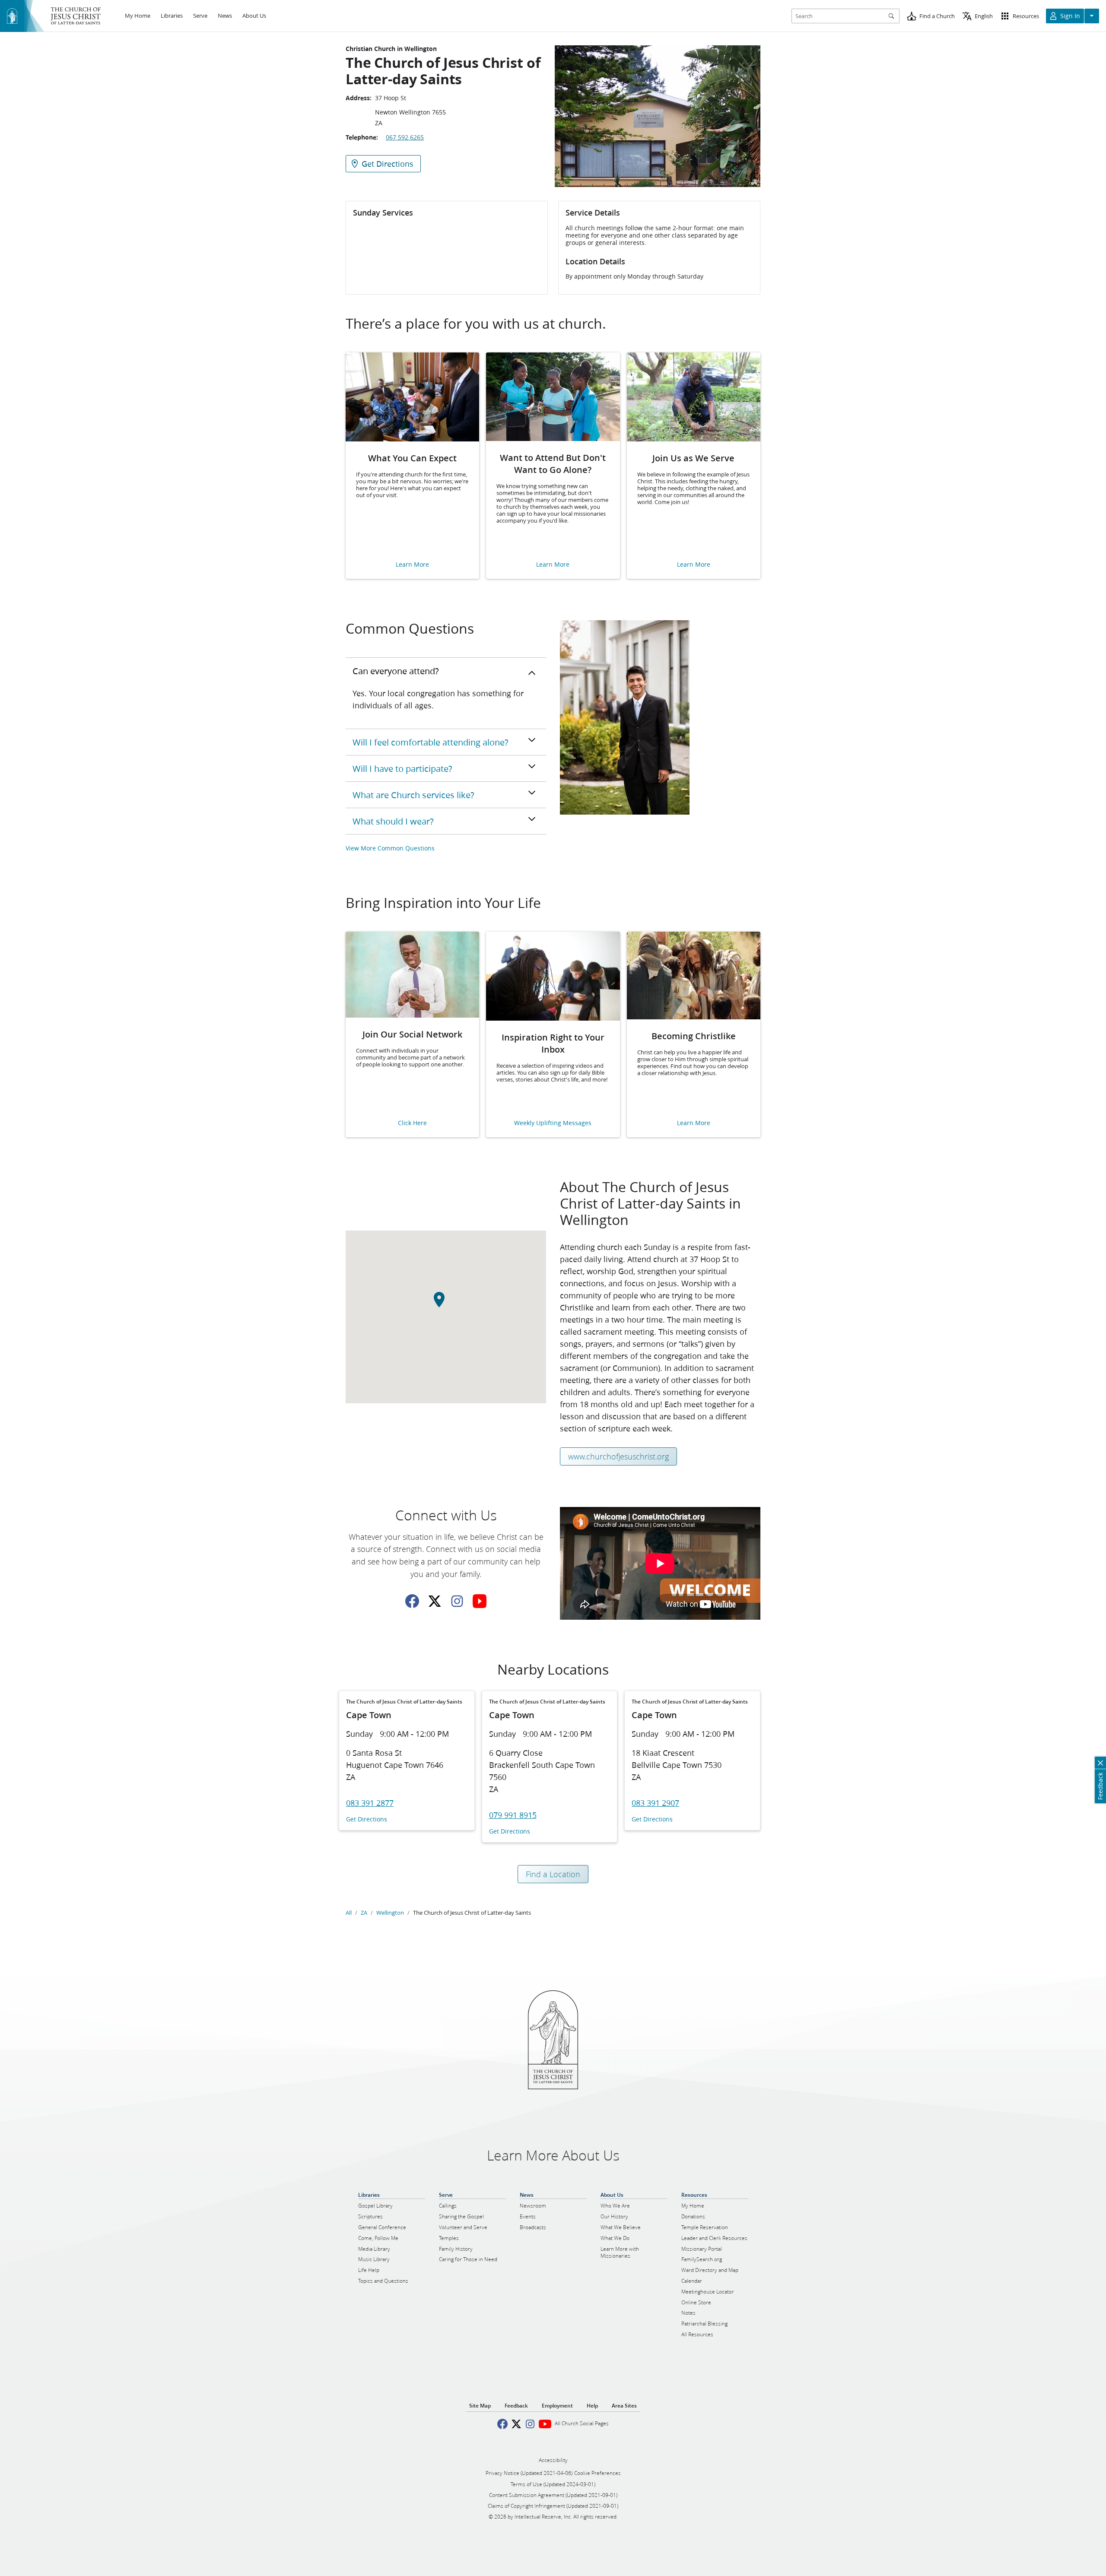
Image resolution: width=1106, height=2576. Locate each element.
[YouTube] (480, 1601)
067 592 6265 (405, 137)
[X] (435, 1601)
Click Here (412, 1123)
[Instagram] (457, 1601)
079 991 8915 (513, 1815)
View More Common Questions (390, 848)
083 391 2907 (655, 1803)
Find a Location (553, 1874)
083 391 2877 (370, 1803)
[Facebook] (412, 1601)
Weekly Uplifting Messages (553, 1123)
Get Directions (367, 1819)
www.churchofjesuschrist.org (618, 1456)
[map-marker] (446, 1304)
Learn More (412, 565)
